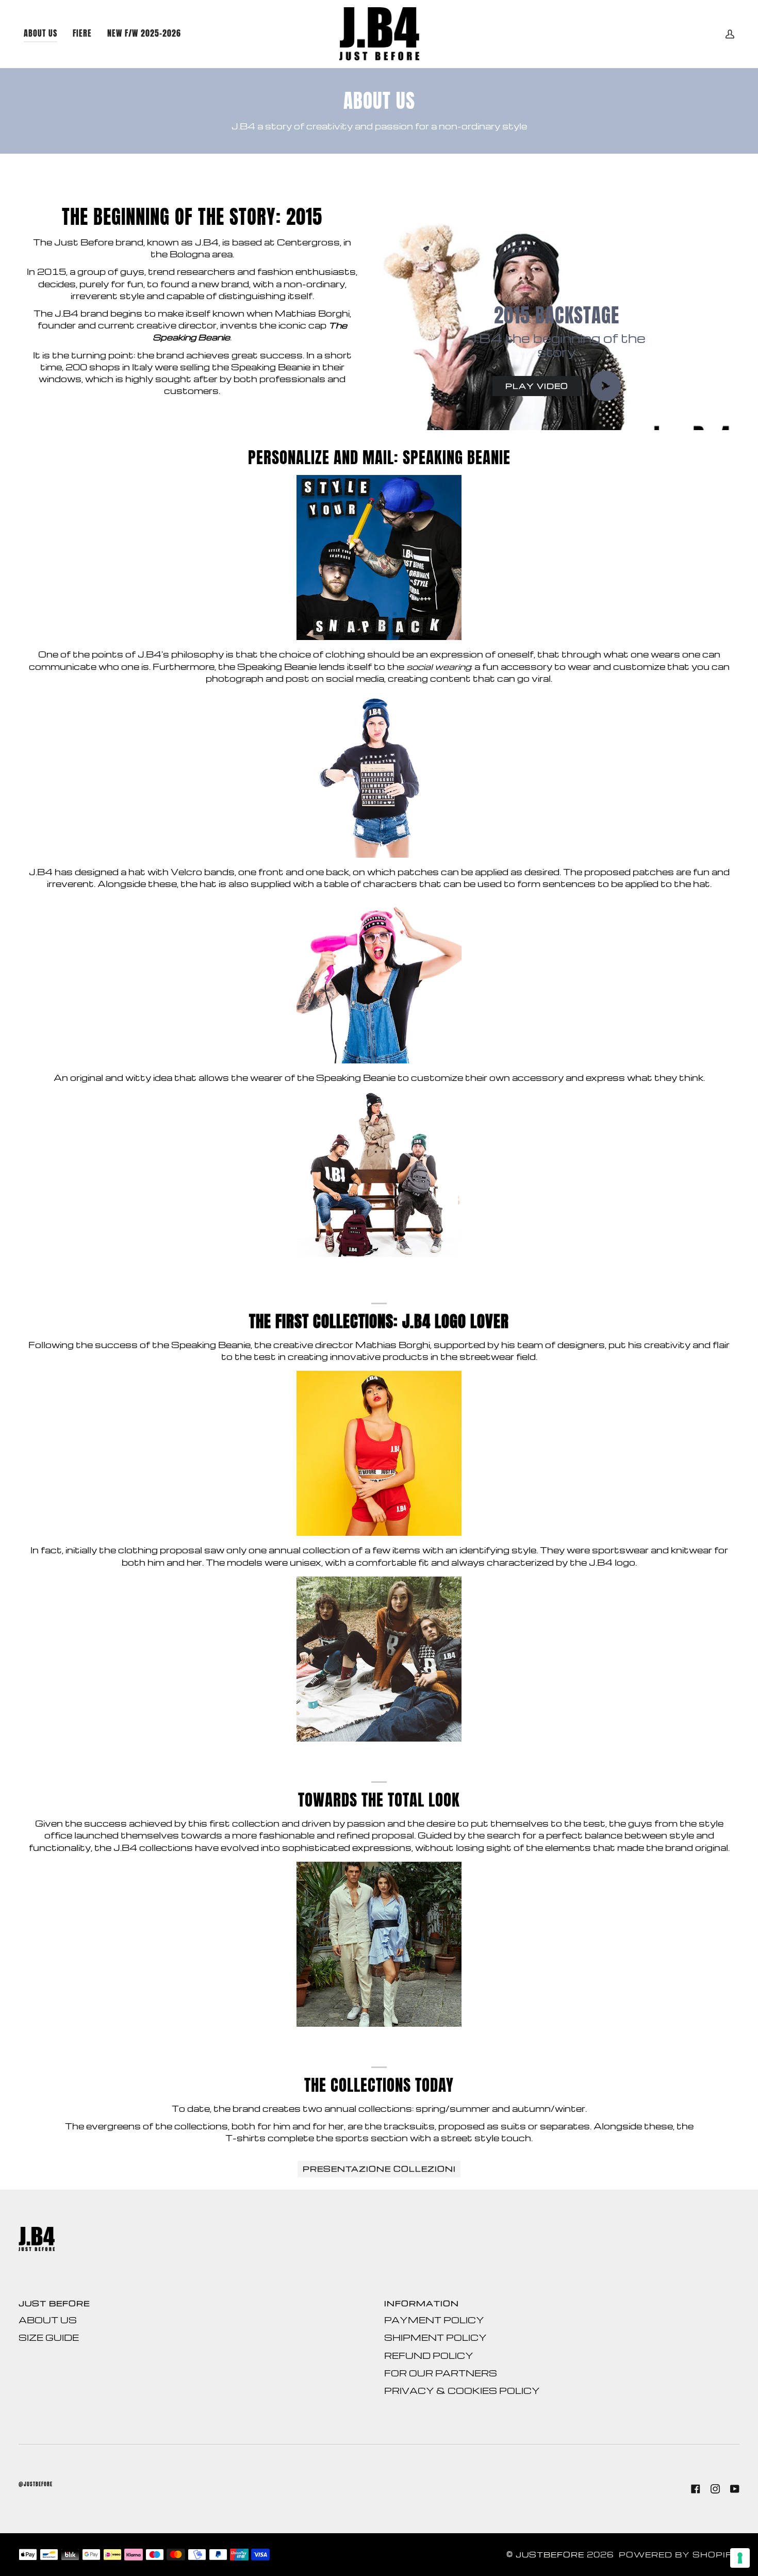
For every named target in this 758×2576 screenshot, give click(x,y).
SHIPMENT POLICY (435, 2337)
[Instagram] (715, 2489)
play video (537, 386)
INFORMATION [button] (422, 2303)
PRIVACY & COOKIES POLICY (462, 2391)
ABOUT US (48, 2320)
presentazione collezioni (379, 2169)
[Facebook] (696, 2489)
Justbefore (550, 2555)
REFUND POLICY (429, 2356)
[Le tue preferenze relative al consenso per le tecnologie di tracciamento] (740, 2558)
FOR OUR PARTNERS (441, 2373)
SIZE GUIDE (49, 2337)
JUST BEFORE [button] (54, 2303)
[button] (144, 34)
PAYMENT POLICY (434, 2320)
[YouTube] (735, 2489)
